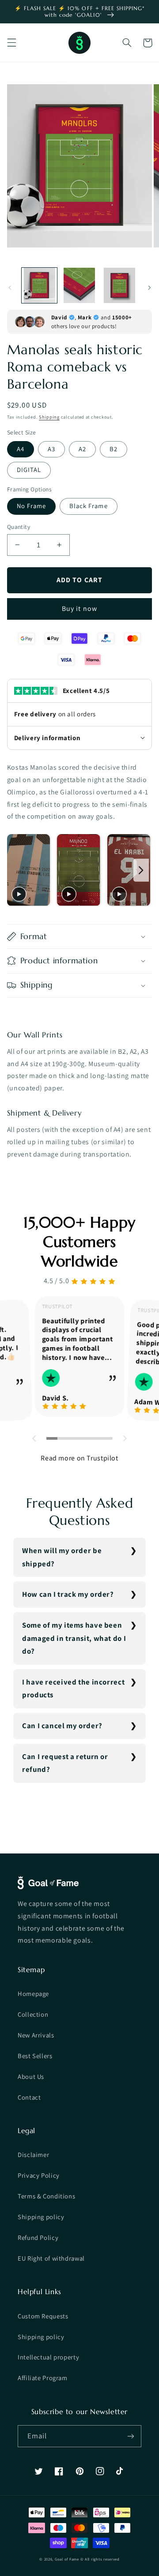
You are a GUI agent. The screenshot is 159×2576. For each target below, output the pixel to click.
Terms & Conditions (46, 2196)
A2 (82, 449)
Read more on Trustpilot (79, 1458)
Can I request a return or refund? (65, 1763)
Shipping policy (41, 2217)
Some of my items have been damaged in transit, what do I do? (74, 1638)
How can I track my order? (68, 1594)
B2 (114, 449)
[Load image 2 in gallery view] (79, 285)
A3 (51, 449)
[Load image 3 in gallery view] (119, 285)
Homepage (33, 1994)
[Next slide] (141, 870)
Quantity (19, 527)
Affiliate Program (43, 2378)
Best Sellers (35, 2056)
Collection (33, 2014)
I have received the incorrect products (73, 1689)
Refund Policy (38, 2237)
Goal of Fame (67, 2559)
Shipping (49, 417)
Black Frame (89, 506)
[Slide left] (10, 288)
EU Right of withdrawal (51, 2258)
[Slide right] (149, 288)
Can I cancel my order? (62, 1726)
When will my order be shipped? (62, 1557)
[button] (11, 43)
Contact (29, 2097)
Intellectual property (48, 2357)
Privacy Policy (39, 2175)
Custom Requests (43, 2316)
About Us (31, 2076)
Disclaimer (33, 2155)
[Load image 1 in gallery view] (39, 285)
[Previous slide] (16, 870)
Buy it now (79, 608)
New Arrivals (36, 2035)
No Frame (31, 506)
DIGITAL (29, 470)
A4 (21, 449)
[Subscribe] (131, 2436)
